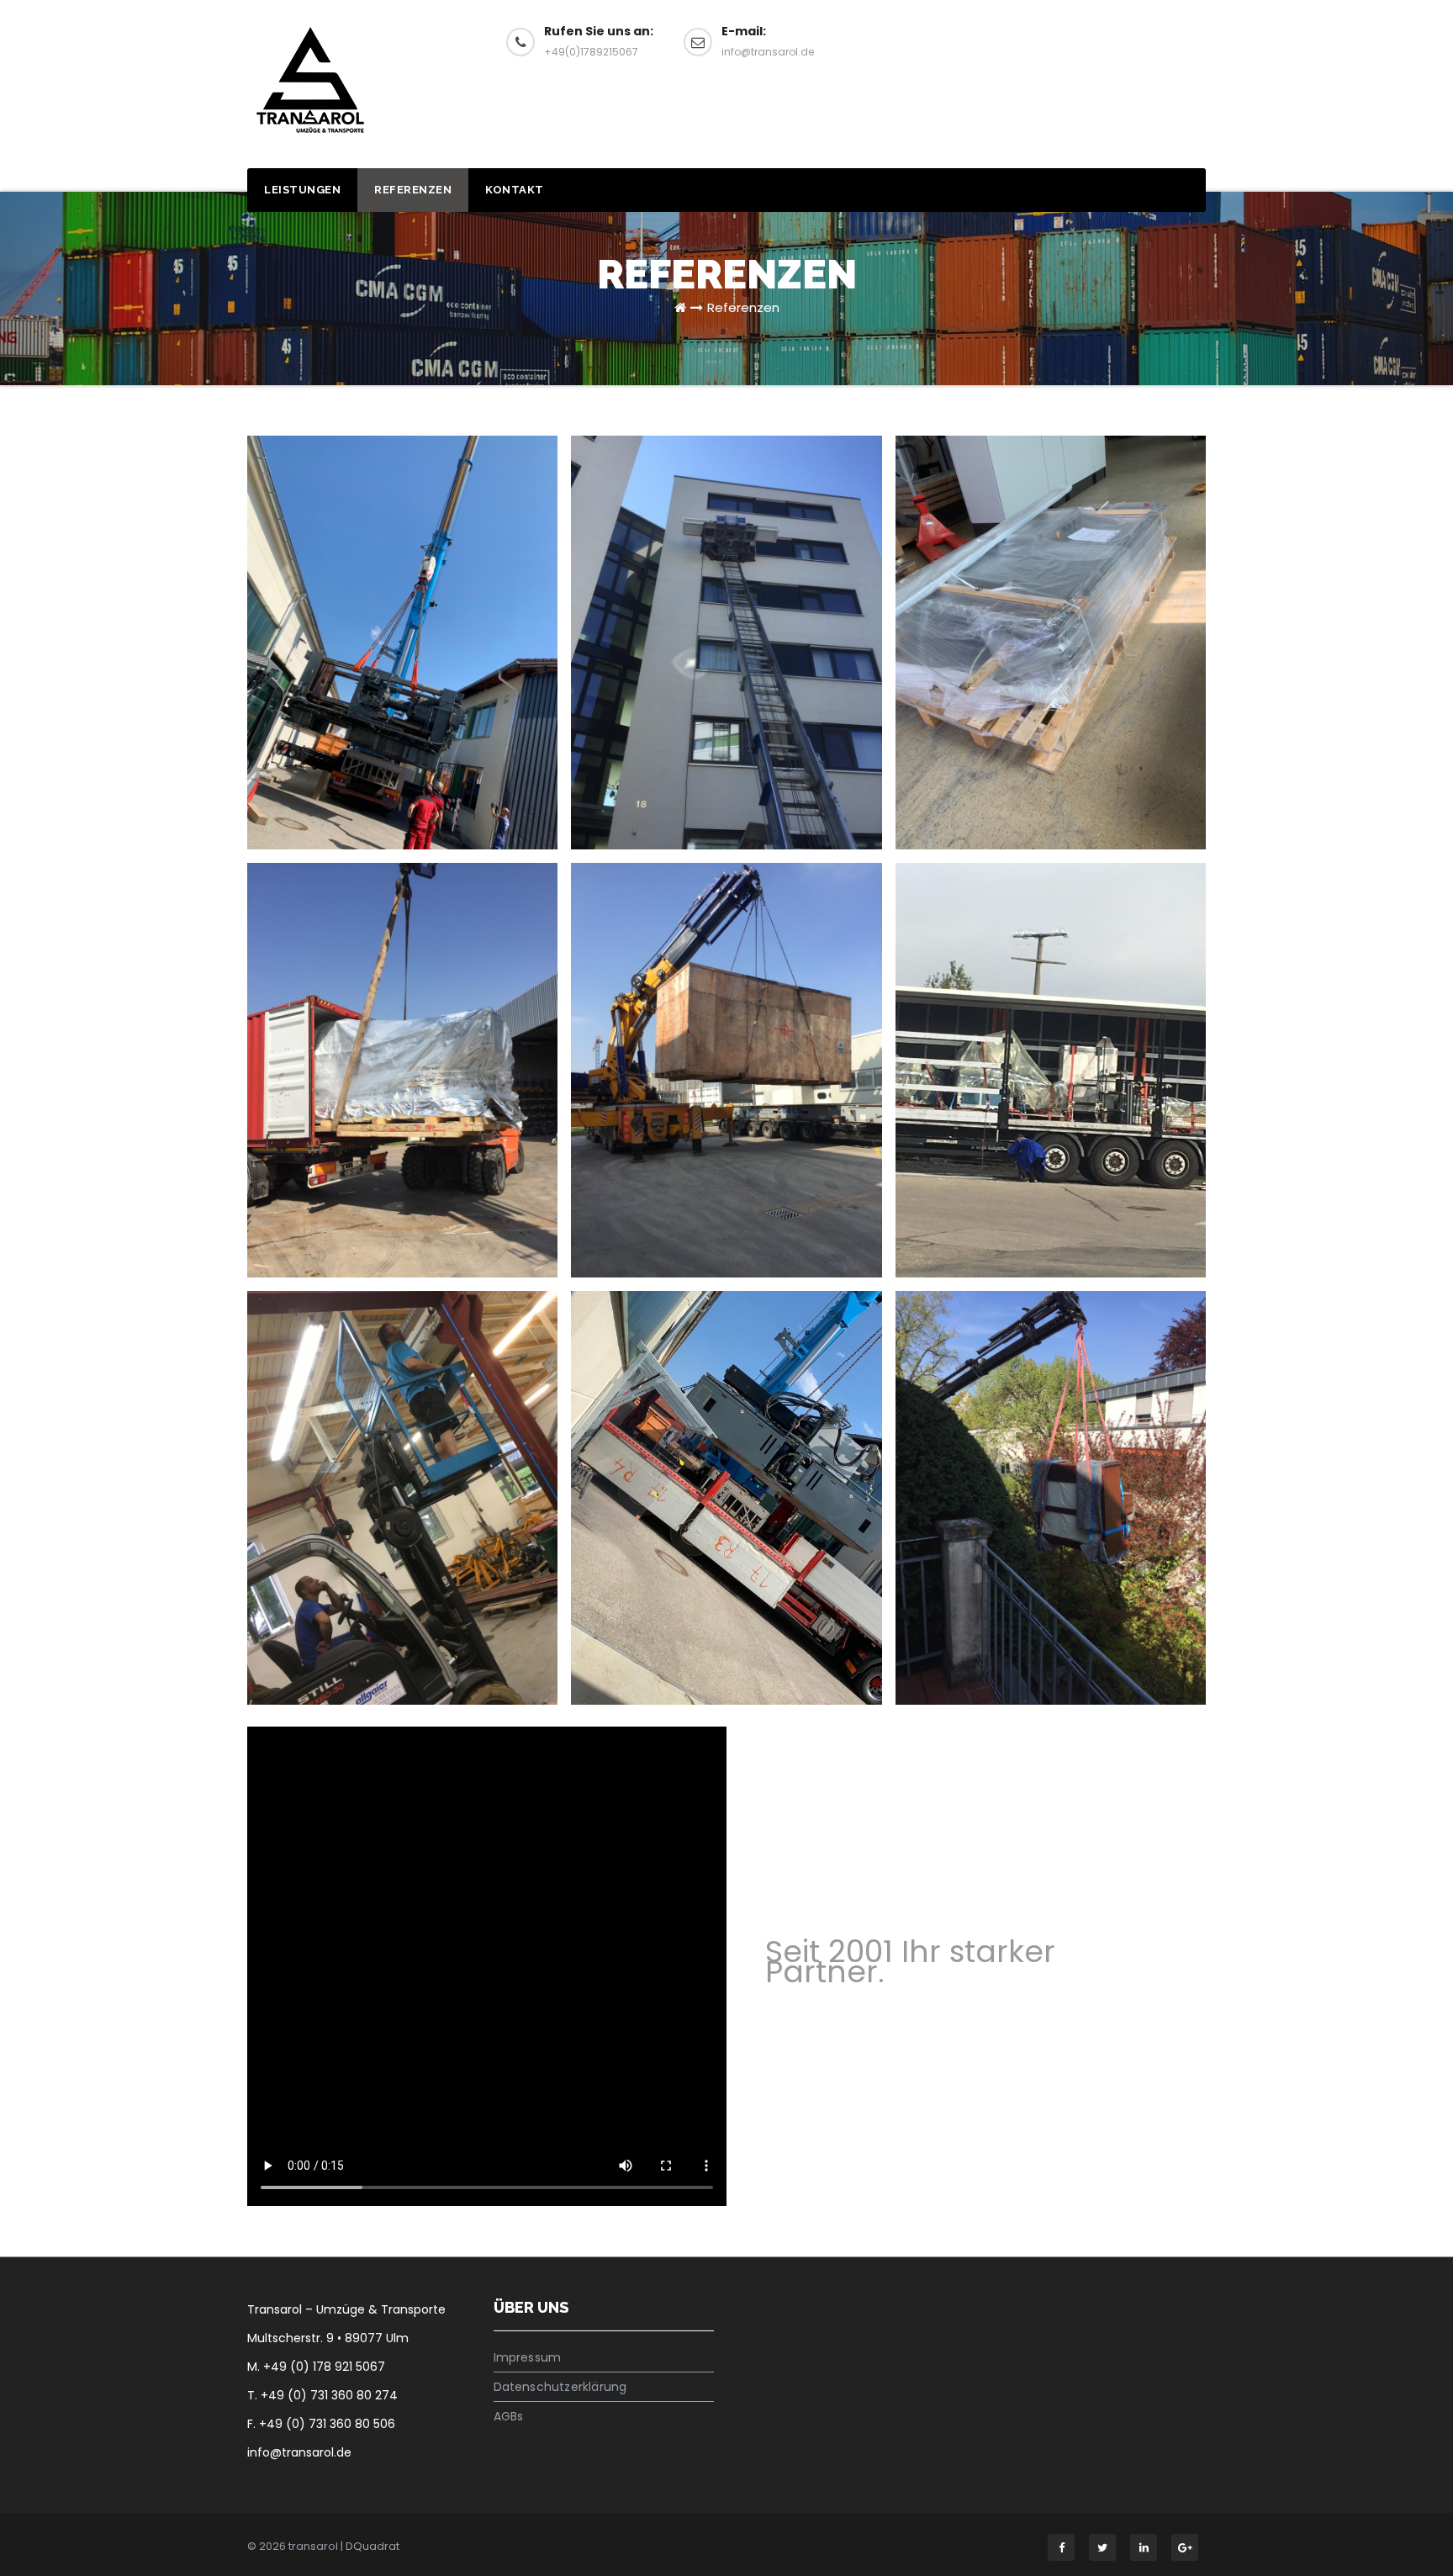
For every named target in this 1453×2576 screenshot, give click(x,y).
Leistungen (302, 190)
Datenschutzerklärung (560, 2387)
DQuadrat (372, 2546)
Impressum (528, 2357)
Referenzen (413, 190)
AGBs (509, 2416)
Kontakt (515, 190)
